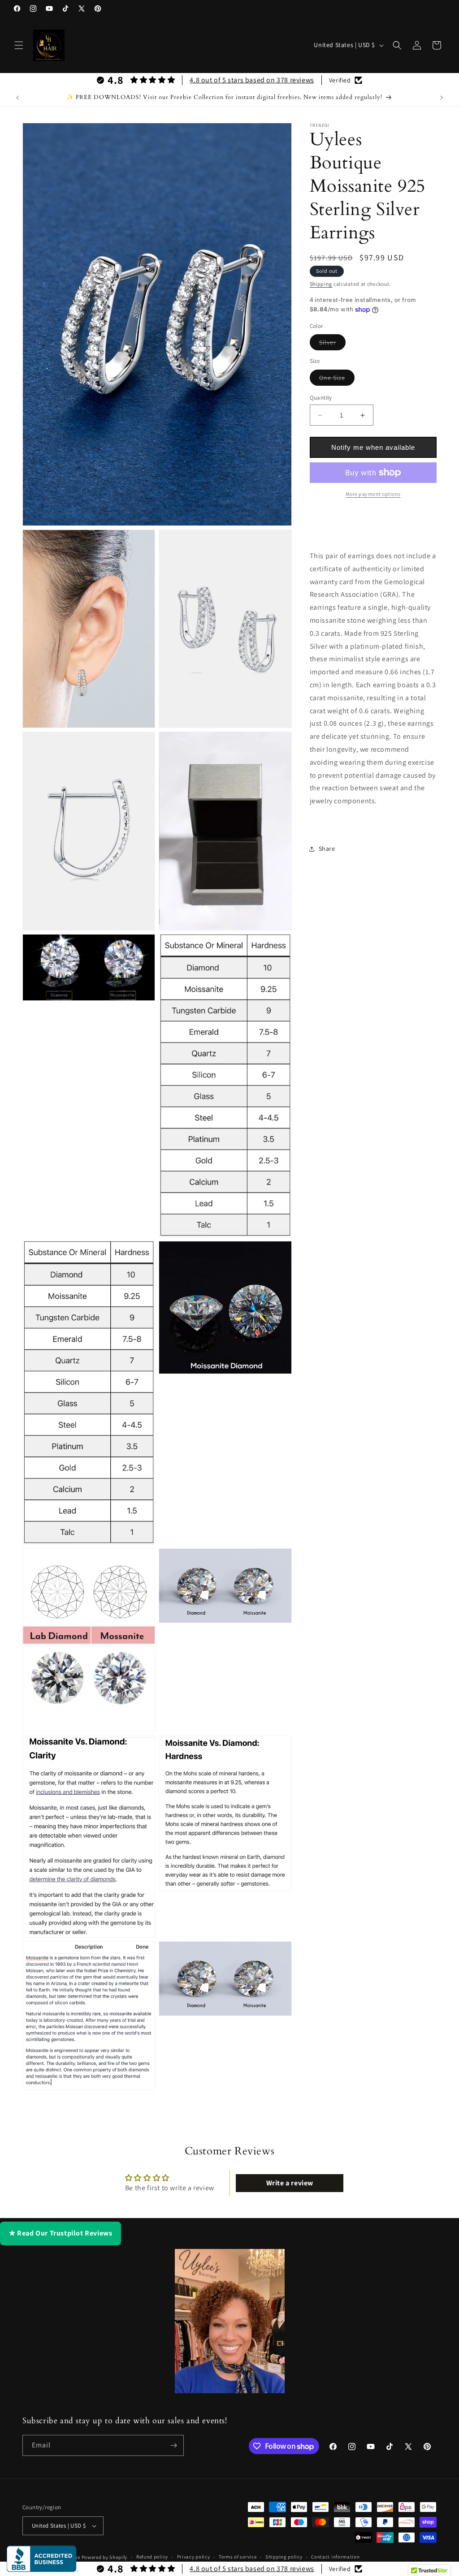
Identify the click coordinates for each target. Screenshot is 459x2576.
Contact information (335, 2557)
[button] (19, 45)
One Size (337, 379)
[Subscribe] (173, 2445)
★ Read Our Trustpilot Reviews (61, 2233)
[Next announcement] (442, 98)
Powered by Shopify (105, 2557)
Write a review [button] (290, 2183)
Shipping (321, 284)
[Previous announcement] (17, 98)
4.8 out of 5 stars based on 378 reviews (252, 80)
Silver (332, 344)
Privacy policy (194, 2557)
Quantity (321, 398)
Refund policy (152, 2557)
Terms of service (238, 2557)
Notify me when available (373, 447)
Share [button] (327, 849)
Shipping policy (284, 2557)
